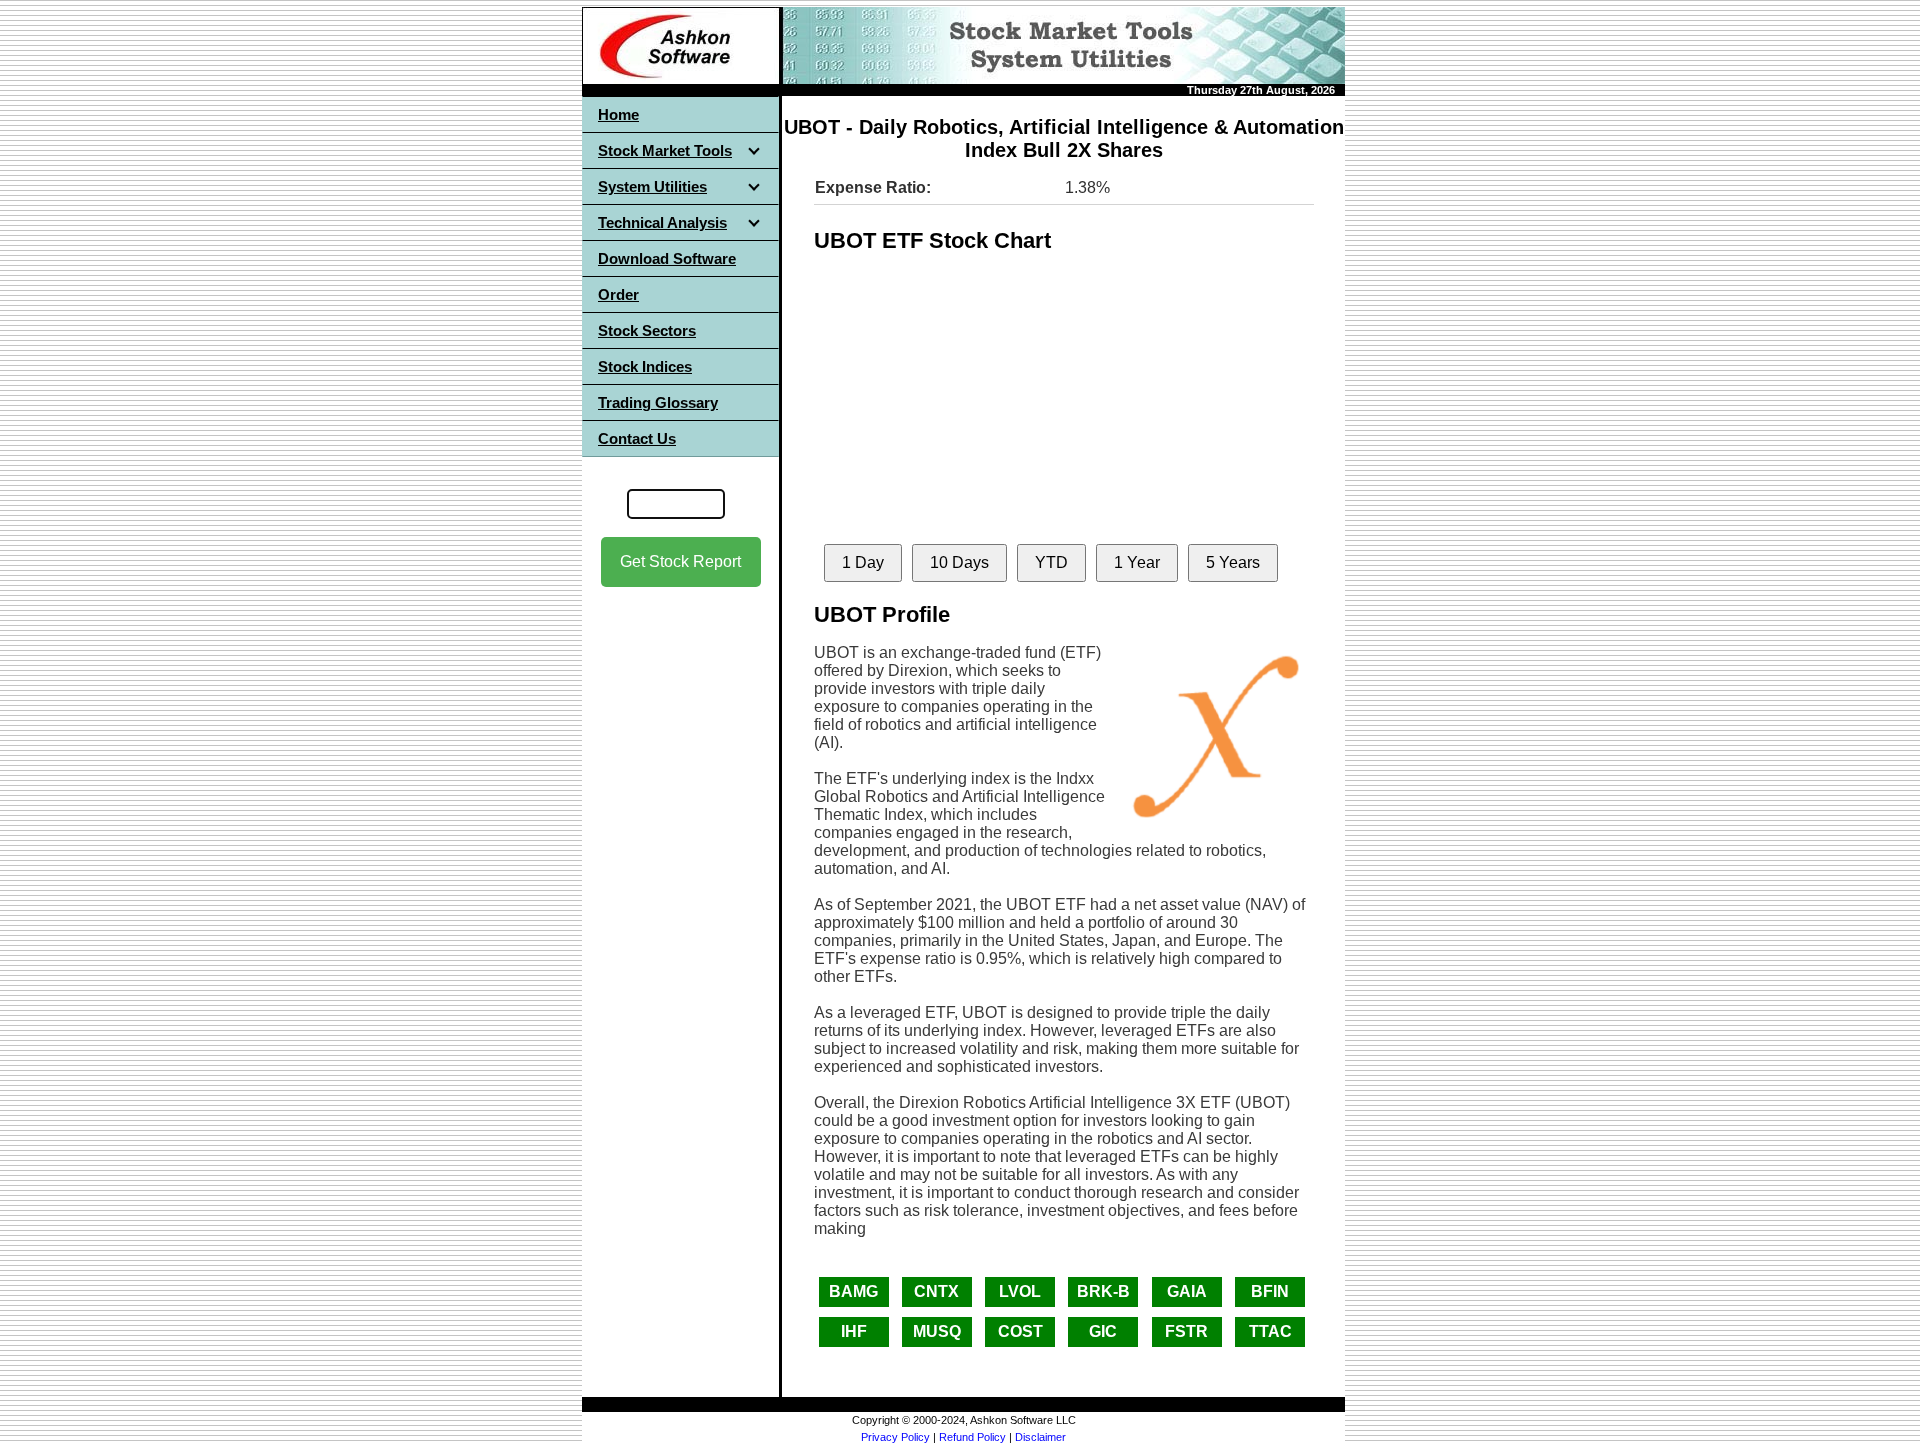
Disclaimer (1040, 1437)
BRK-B (1103, 1291)
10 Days (959, 562)
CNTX (936, 1291)
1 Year (1137, 562)
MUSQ (937, 1331)
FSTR (1186, 1331)
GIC (1103, 1331)
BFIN (1270, 1291)
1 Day (863, 562)
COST (1020, 1331)
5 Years (1233, 562)
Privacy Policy (895, 1437)
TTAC (1270, 1331)
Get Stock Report (680, 561)
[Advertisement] (681, 901)
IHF (854, 1331)
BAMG (853, 1291)
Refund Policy (972, 1437)
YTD (1051, 562)
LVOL (1020, 1291)
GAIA (1187, 1291)
